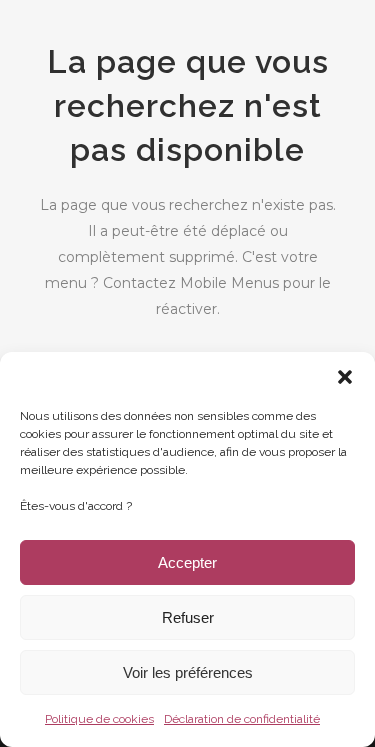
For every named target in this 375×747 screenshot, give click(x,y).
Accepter (187, 562)
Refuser (188, 617)
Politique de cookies (99, 719)
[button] (345, 377)
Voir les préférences (188, 672)
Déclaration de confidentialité (242, 719)
